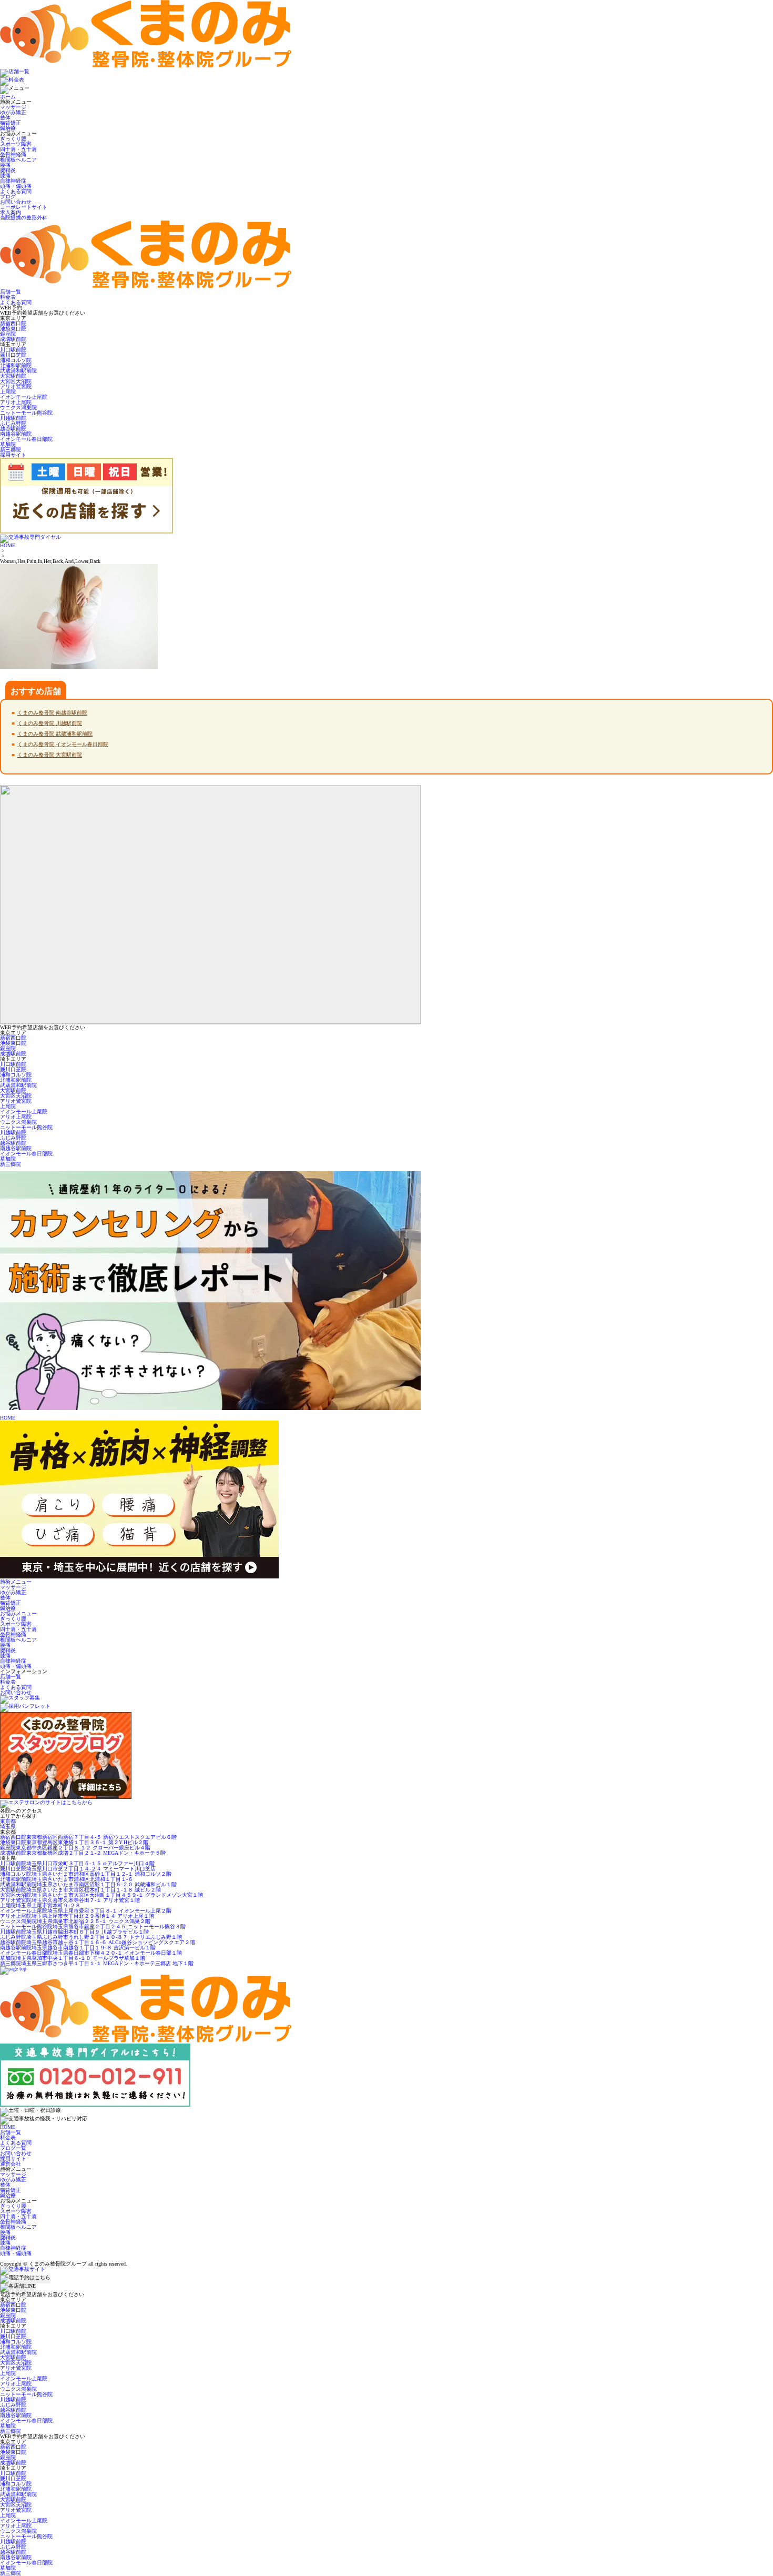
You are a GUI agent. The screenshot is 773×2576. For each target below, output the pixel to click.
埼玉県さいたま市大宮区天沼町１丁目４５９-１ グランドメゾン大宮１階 (101, 1895)
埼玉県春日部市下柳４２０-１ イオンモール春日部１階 (91, 1953)
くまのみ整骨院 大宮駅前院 (50, 755)
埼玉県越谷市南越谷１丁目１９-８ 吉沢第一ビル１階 (78, 1948)
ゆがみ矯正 (13, 112)
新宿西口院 (13, 323)
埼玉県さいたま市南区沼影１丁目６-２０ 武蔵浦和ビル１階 (88, 1884)
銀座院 (8, 334)
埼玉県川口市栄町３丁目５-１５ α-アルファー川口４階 (77, 1863)
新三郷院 (11, 450)
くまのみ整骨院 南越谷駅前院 (52, 713)
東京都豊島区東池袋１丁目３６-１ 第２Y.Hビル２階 (74, 1842)
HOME (8, 545)
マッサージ (13, 107)
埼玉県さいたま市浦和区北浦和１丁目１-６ (67, 1879)
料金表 (8, 1682)
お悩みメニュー (18, 1613)
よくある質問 (16, 191)
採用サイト (13, 2159)
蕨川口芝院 (13, 355)
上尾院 (8, 392)
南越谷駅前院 (16, 434)
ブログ (8, 197)
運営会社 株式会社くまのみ (34, 2258)
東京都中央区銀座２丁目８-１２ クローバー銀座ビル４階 (75, 1848)
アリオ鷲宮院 (16, 386)
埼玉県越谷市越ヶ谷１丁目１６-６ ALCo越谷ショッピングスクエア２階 (98, 1942)
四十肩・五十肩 (18, 149)
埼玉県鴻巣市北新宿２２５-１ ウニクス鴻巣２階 (75, 1921)
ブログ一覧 (13, 2148)
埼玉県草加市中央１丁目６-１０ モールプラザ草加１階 (73, 1958)
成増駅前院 (13, 339)
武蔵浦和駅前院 (18, 371)
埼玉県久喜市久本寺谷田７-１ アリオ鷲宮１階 (70, 1900)
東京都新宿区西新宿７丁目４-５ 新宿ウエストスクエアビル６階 (88, 1837)
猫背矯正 (11, 123)
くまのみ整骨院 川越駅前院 (50, 723)
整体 (5, 118)
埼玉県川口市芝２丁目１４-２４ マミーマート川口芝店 (78, 1869)
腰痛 (5, 165)
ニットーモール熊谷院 (26, 413)
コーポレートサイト (24, 207)
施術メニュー (16, 1582)
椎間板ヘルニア (18, 160)
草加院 (8, 444)
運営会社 (11, 2164)
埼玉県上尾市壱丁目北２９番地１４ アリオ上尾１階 (77, 1916)
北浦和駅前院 (16, 365)
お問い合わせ (16, 202)
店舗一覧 (11, 1677)
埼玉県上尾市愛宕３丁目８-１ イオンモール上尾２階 (86, 1911)
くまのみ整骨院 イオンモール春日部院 (63, 744)
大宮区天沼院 (16, 381)
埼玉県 (8, 1827)
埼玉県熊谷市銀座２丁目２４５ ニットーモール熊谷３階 (93, 1926)
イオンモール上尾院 (24, 397)
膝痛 (5, 175)
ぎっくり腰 (13, 139)
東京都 (8, 1821)
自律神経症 (13, 181)
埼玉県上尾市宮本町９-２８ (40, 1905)
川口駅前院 (13, 350)
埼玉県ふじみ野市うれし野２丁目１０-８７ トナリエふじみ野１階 (91, 1937)
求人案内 (11, 212)
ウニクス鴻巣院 (18, 407)
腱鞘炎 (8, 170)
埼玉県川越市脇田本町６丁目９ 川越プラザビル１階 (74, 1932)
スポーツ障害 (16, 144)
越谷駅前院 (13, 429)
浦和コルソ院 (16, 360)
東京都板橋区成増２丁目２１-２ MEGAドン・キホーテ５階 (83, 1853)
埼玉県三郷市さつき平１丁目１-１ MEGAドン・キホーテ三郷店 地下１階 (97, 1963)
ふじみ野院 (13, 423)
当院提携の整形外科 (24, 218)
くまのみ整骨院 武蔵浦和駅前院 (55, 734)
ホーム (8, 97)
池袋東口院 (13, 329)
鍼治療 (8, 128)
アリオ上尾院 (16, 402)
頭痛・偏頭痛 (16, 186)
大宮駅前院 (13, 376)
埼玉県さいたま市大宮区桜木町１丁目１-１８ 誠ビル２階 (80, 1890)
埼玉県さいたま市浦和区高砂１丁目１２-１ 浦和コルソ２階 (86, 1874)
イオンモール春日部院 (26, 439)
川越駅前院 (13, 418)
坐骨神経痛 (13, 154)
